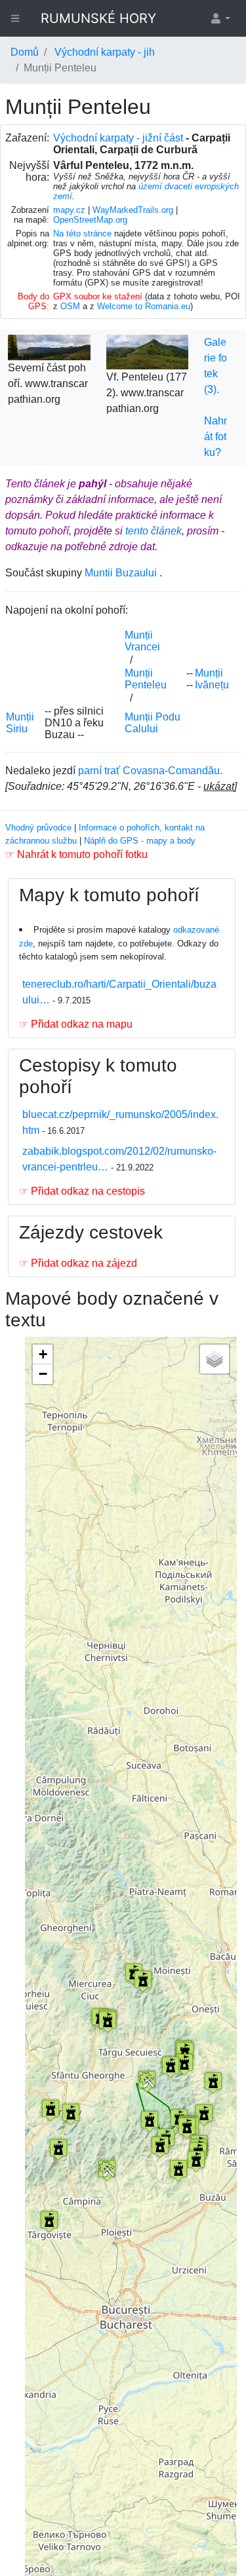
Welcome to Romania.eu (144, 306)
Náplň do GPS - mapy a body (140, 841)
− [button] (43, 1374)
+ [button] (43, 1354)
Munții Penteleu (146, 679)
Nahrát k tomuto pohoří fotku (82, 854)
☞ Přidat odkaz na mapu (76, 1024)
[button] (220, 18)
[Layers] (215, 1359)
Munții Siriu (20, 723)
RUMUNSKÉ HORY (98, 18)
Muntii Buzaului (121, 573)
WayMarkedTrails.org (133, 210)
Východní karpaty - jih (105, 52)
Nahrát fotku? (215, 437)
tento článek (154, 531)
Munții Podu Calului (153, 723)
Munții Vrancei (142, 641)
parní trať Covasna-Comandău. (150, 771)
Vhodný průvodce (38, 828)
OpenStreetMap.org (90, 220)
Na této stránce (82, 233)
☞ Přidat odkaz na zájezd (78, 1263)
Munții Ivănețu (212, 679)
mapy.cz (69, 210)
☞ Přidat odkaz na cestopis (82, 1191)
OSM (70, 306)
